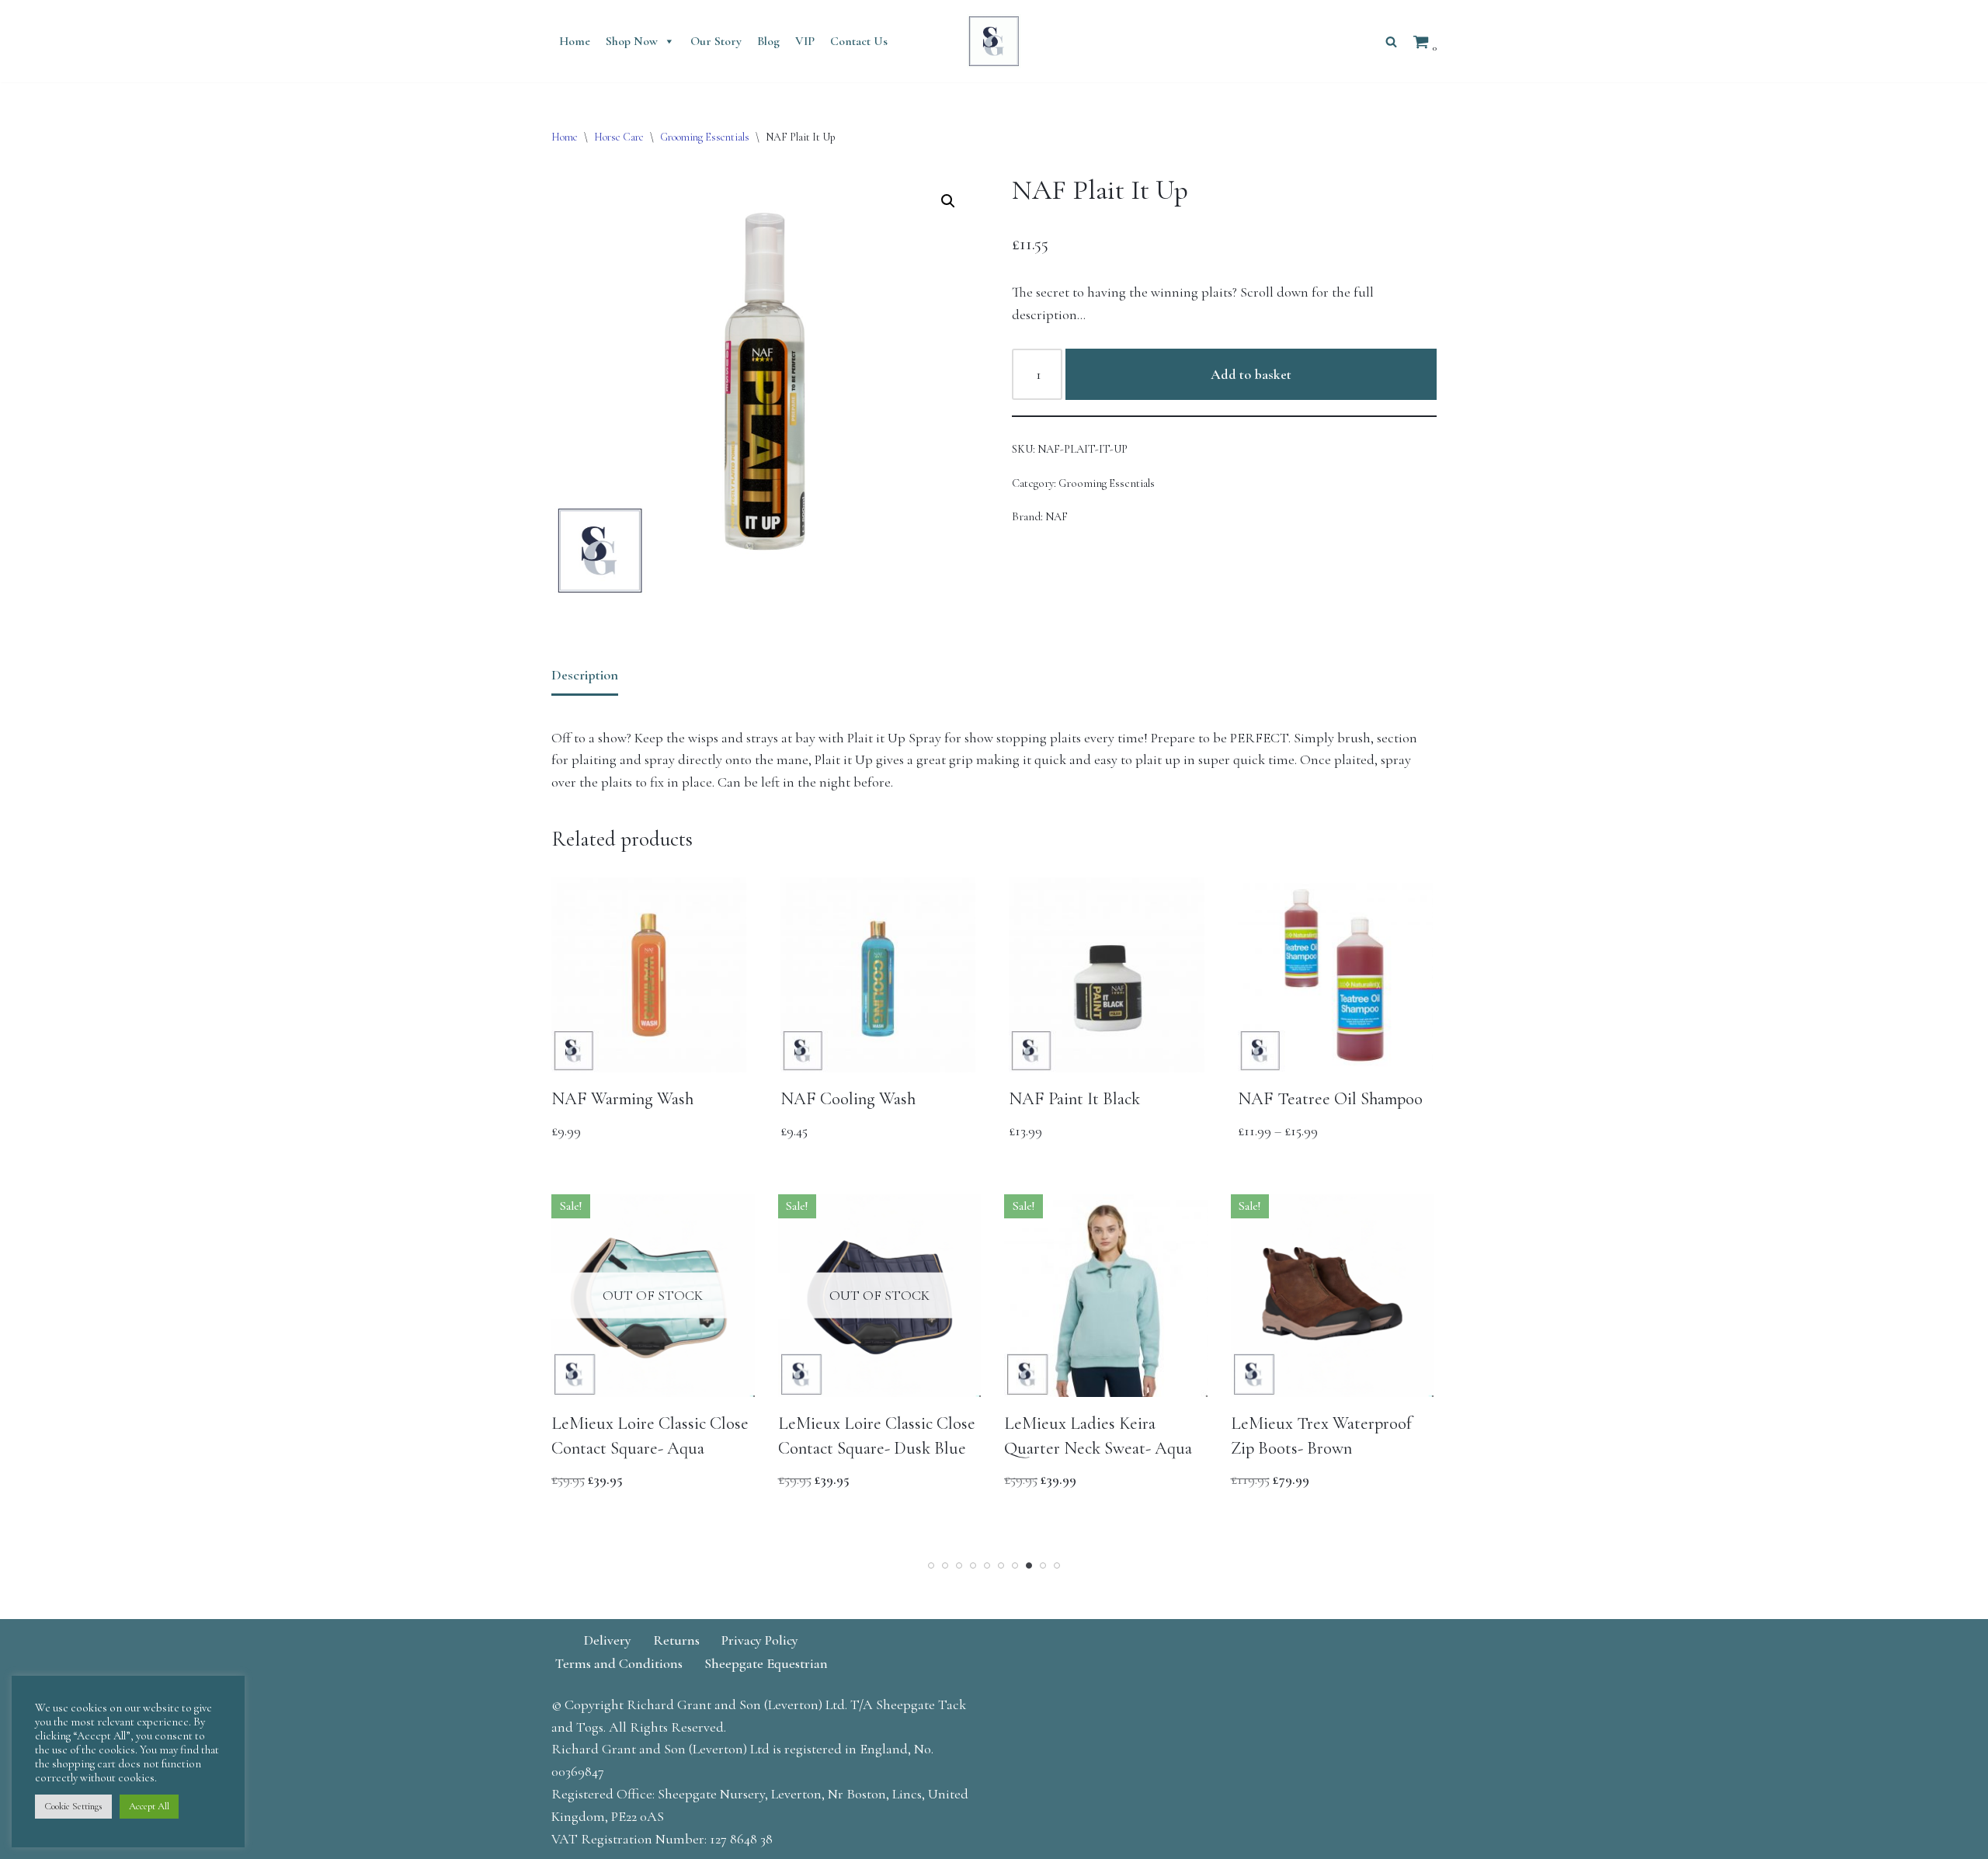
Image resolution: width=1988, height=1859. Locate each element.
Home (575, 41)
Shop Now (632, 41)
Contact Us (859, 41)
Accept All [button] (149, 1806)
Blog (768, 41)
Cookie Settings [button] (73, 1806)
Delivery (608, 1640)
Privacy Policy (760, 1640)
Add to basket (1251, 374)
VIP (805, 41)
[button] (948, 201)
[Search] (1391, 42)
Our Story (716, 41)
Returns (676, 1640)
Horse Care (619, 137)
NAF (1057, 517)
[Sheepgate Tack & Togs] (994, 41)
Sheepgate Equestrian (766, 1663)
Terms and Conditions (619, 1663)
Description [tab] (585, 675)
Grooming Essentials (705, 137)
